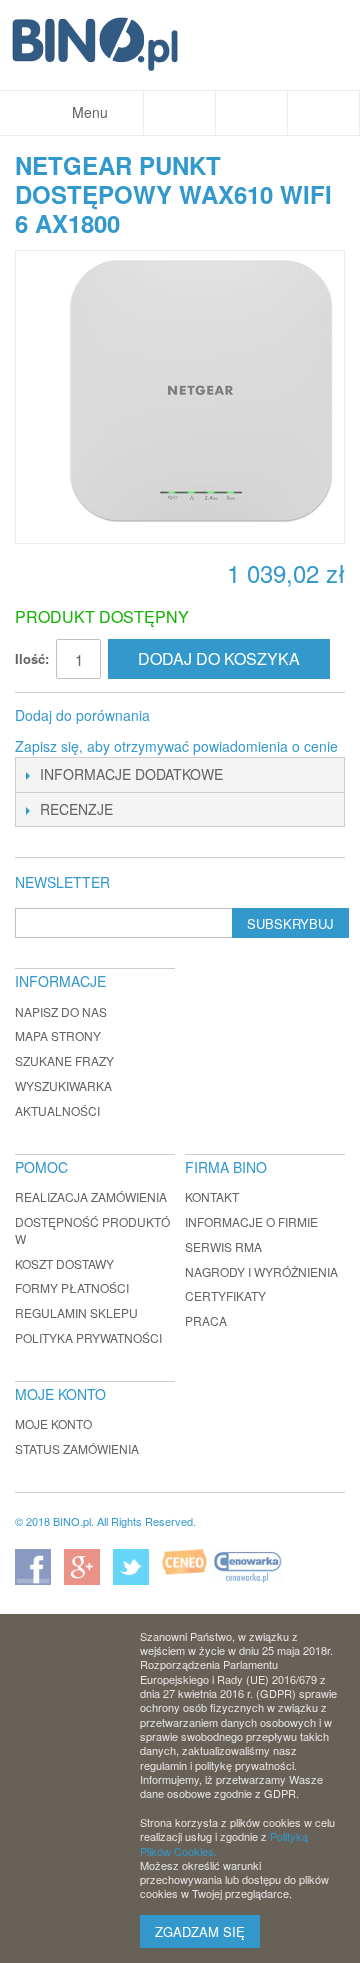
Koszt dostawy (64, 1263)
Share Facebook (192, 716)
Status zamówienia (77, 1448)
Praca (206, 1320)
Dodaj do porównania (82, 715)
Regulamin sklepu (76, 1312)
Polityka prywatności (88, 1337)
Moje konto (53, 1423)
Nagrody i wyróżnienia (261, 1271)
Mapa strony (58, 1035)
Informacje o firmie (251, 1221)
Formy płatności (72, 1287)
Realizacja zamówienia (91, 1196)
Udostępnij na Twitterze (232, 716)
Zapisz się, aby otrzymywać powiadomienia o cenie (176, 746)
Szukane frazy (64, 1060)
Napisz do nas (61, 1011)
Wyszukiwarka (63, 1085)
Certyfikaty (225, 1295)
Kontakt (212, 1196)
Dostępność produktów (92, 1230)
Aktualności (57, 1110)
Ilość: (32, 658)
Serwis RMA (223, 1246)
